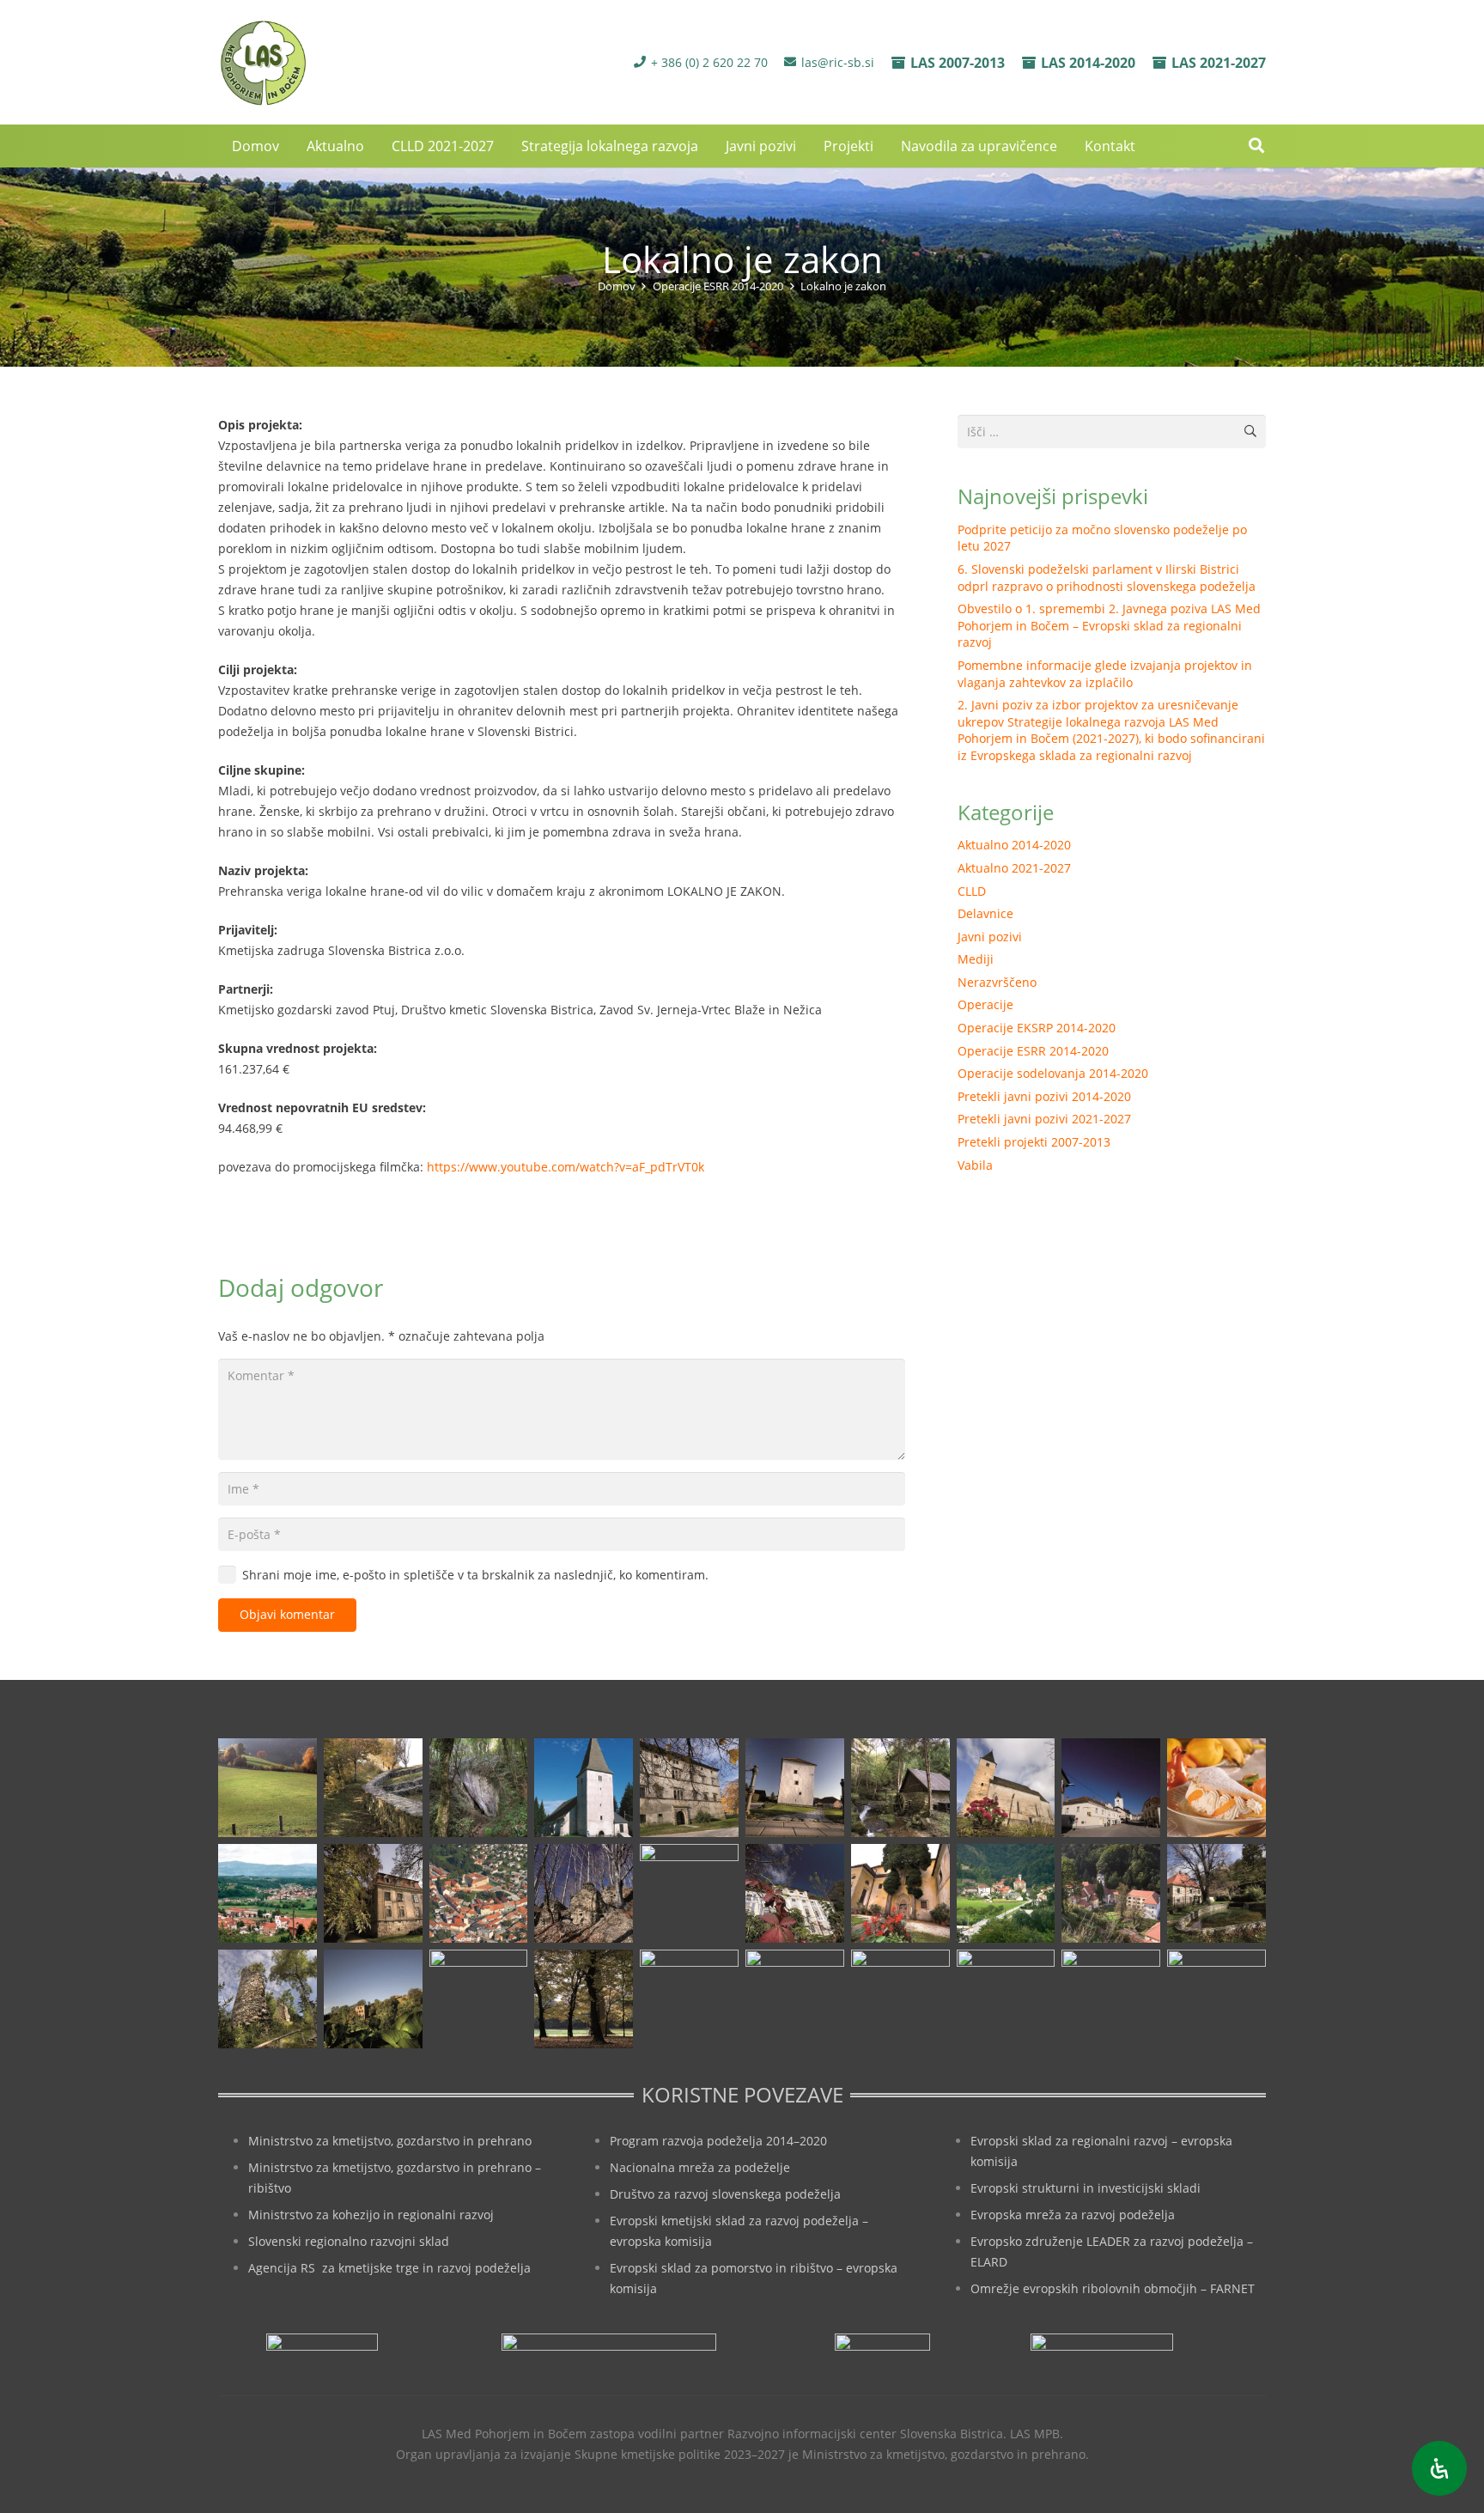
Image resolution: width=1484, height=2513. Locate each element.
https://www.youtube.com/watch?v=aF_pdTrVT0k (566, 1167)
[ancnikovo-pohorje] (373, 1788)
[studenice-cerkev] (1111, 1893)
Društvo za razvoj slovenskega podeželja (725, 2194)
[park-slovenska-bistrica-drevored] (584, 1999)
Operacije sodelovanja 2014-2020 (1053, 1073)
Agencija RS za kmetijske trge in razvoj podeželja (389, 2268)
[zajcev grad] (268, 1999)
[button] (1256, 146)
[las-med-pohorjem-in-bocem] (262, 63)
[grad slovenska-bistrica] (689, 1999)
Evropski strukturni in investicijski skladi (1086, 2188)
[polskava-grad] (373, 1893)
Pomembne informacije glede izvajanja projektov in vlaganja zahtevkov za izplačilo (1105, 674)
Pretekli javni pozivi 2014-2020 (1044, 1096)
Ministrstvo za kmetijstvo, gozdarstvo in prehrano (390, 2141)
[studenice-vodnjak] (1216, 1893)
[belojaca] (479, 1788)
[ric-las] (900, 1999)
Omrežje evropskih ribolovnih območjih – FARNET (1113, 2288)
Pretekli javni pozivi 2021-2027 (1044, 1119)
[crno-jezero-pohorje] (1006, 1999)
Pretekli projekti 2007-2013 (1034, 1142)
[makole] (1111, 1788)
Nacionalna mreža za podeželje (700, 2167)
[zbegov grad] (373, 1999)
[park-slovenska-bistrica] (479, 1999)
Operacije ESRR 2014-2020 (1033, 1051)
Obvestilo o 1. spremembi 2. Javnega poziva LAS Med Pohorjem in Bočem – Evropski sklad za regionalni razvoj (1109, 625)
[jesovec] (1006, 1788)
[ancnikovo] (268, 1788)
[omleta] (1216, 1788)
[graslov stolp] (795, 1788)
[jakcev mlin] (900, 1788)
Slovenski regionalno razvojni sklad (349, 2241)
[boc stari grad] (795, 1999)
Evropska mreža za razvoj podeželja (1073, 2215)
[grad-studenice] (1111, 1999)
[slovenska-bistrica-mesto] (479, 1893)
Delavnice (985, 913)
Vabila (975, 1165)
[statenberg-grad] (795, 1893)
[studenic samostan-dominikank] (900, 1893)
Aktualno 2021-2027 (1014, 868)
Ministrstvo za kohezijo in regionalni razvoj (371, 2215)
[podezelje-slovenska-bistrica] (1216, 1999)
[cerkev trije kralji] (584, 1788)
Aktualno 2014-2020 (1014, 845)
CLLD (972, 891)
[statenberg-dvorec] (689, 1893)
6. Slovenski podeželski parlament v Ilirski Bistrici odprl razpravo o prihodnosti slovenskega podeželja (1107, 578)
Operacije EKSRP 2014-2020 (1037, 1028)
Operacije (985, 1004)
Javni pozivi (990, 937)
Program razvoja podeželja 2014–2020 (718, 2141)
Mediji (976, 959)
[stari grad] (584, 1893)
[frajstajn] (689, 1788)
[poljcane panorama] (268, 1893)
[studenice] (1006, 1893)
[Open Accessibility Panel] (1439, 2468)
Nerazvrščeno (997, 982)
